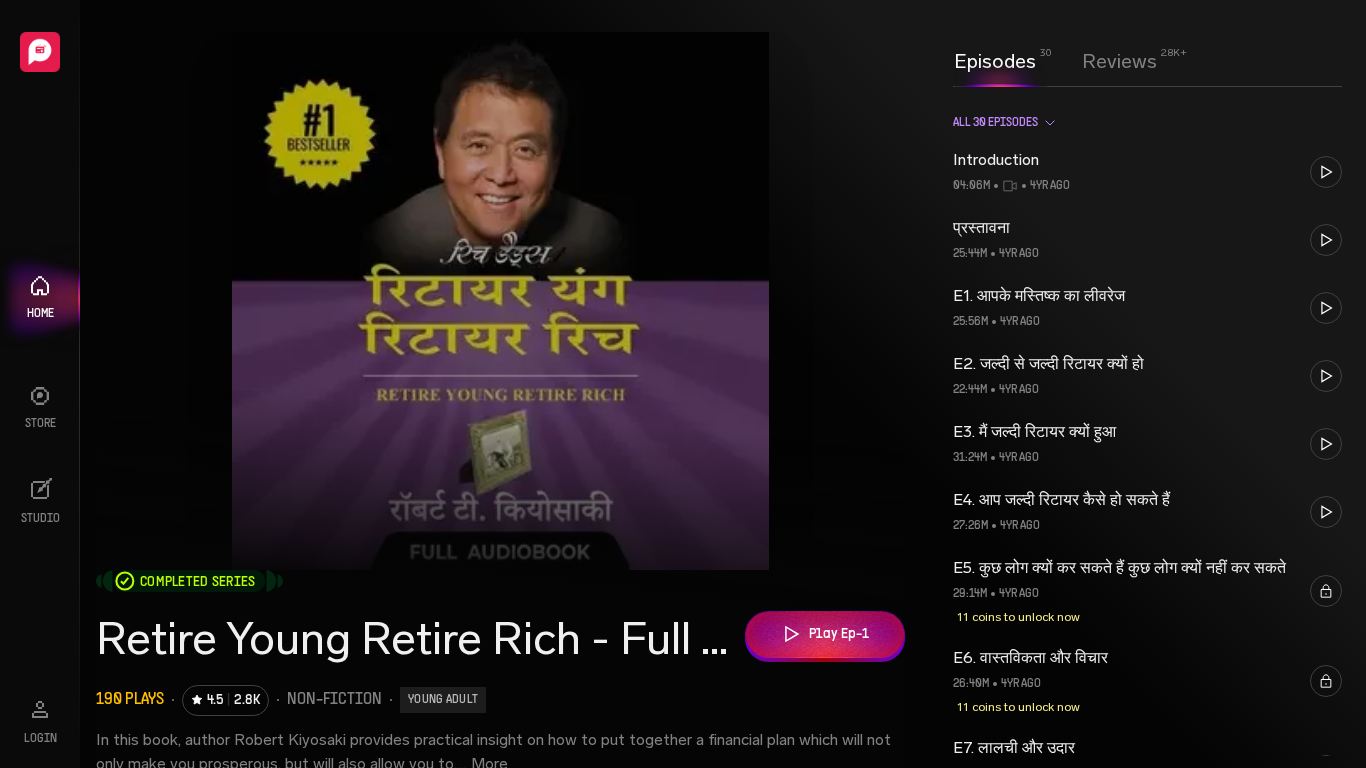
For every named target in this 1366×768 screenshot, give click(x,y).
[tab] (995, 59)
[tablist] (1055, 61)
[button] (1147, 172)
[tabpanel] (1147, 427)
